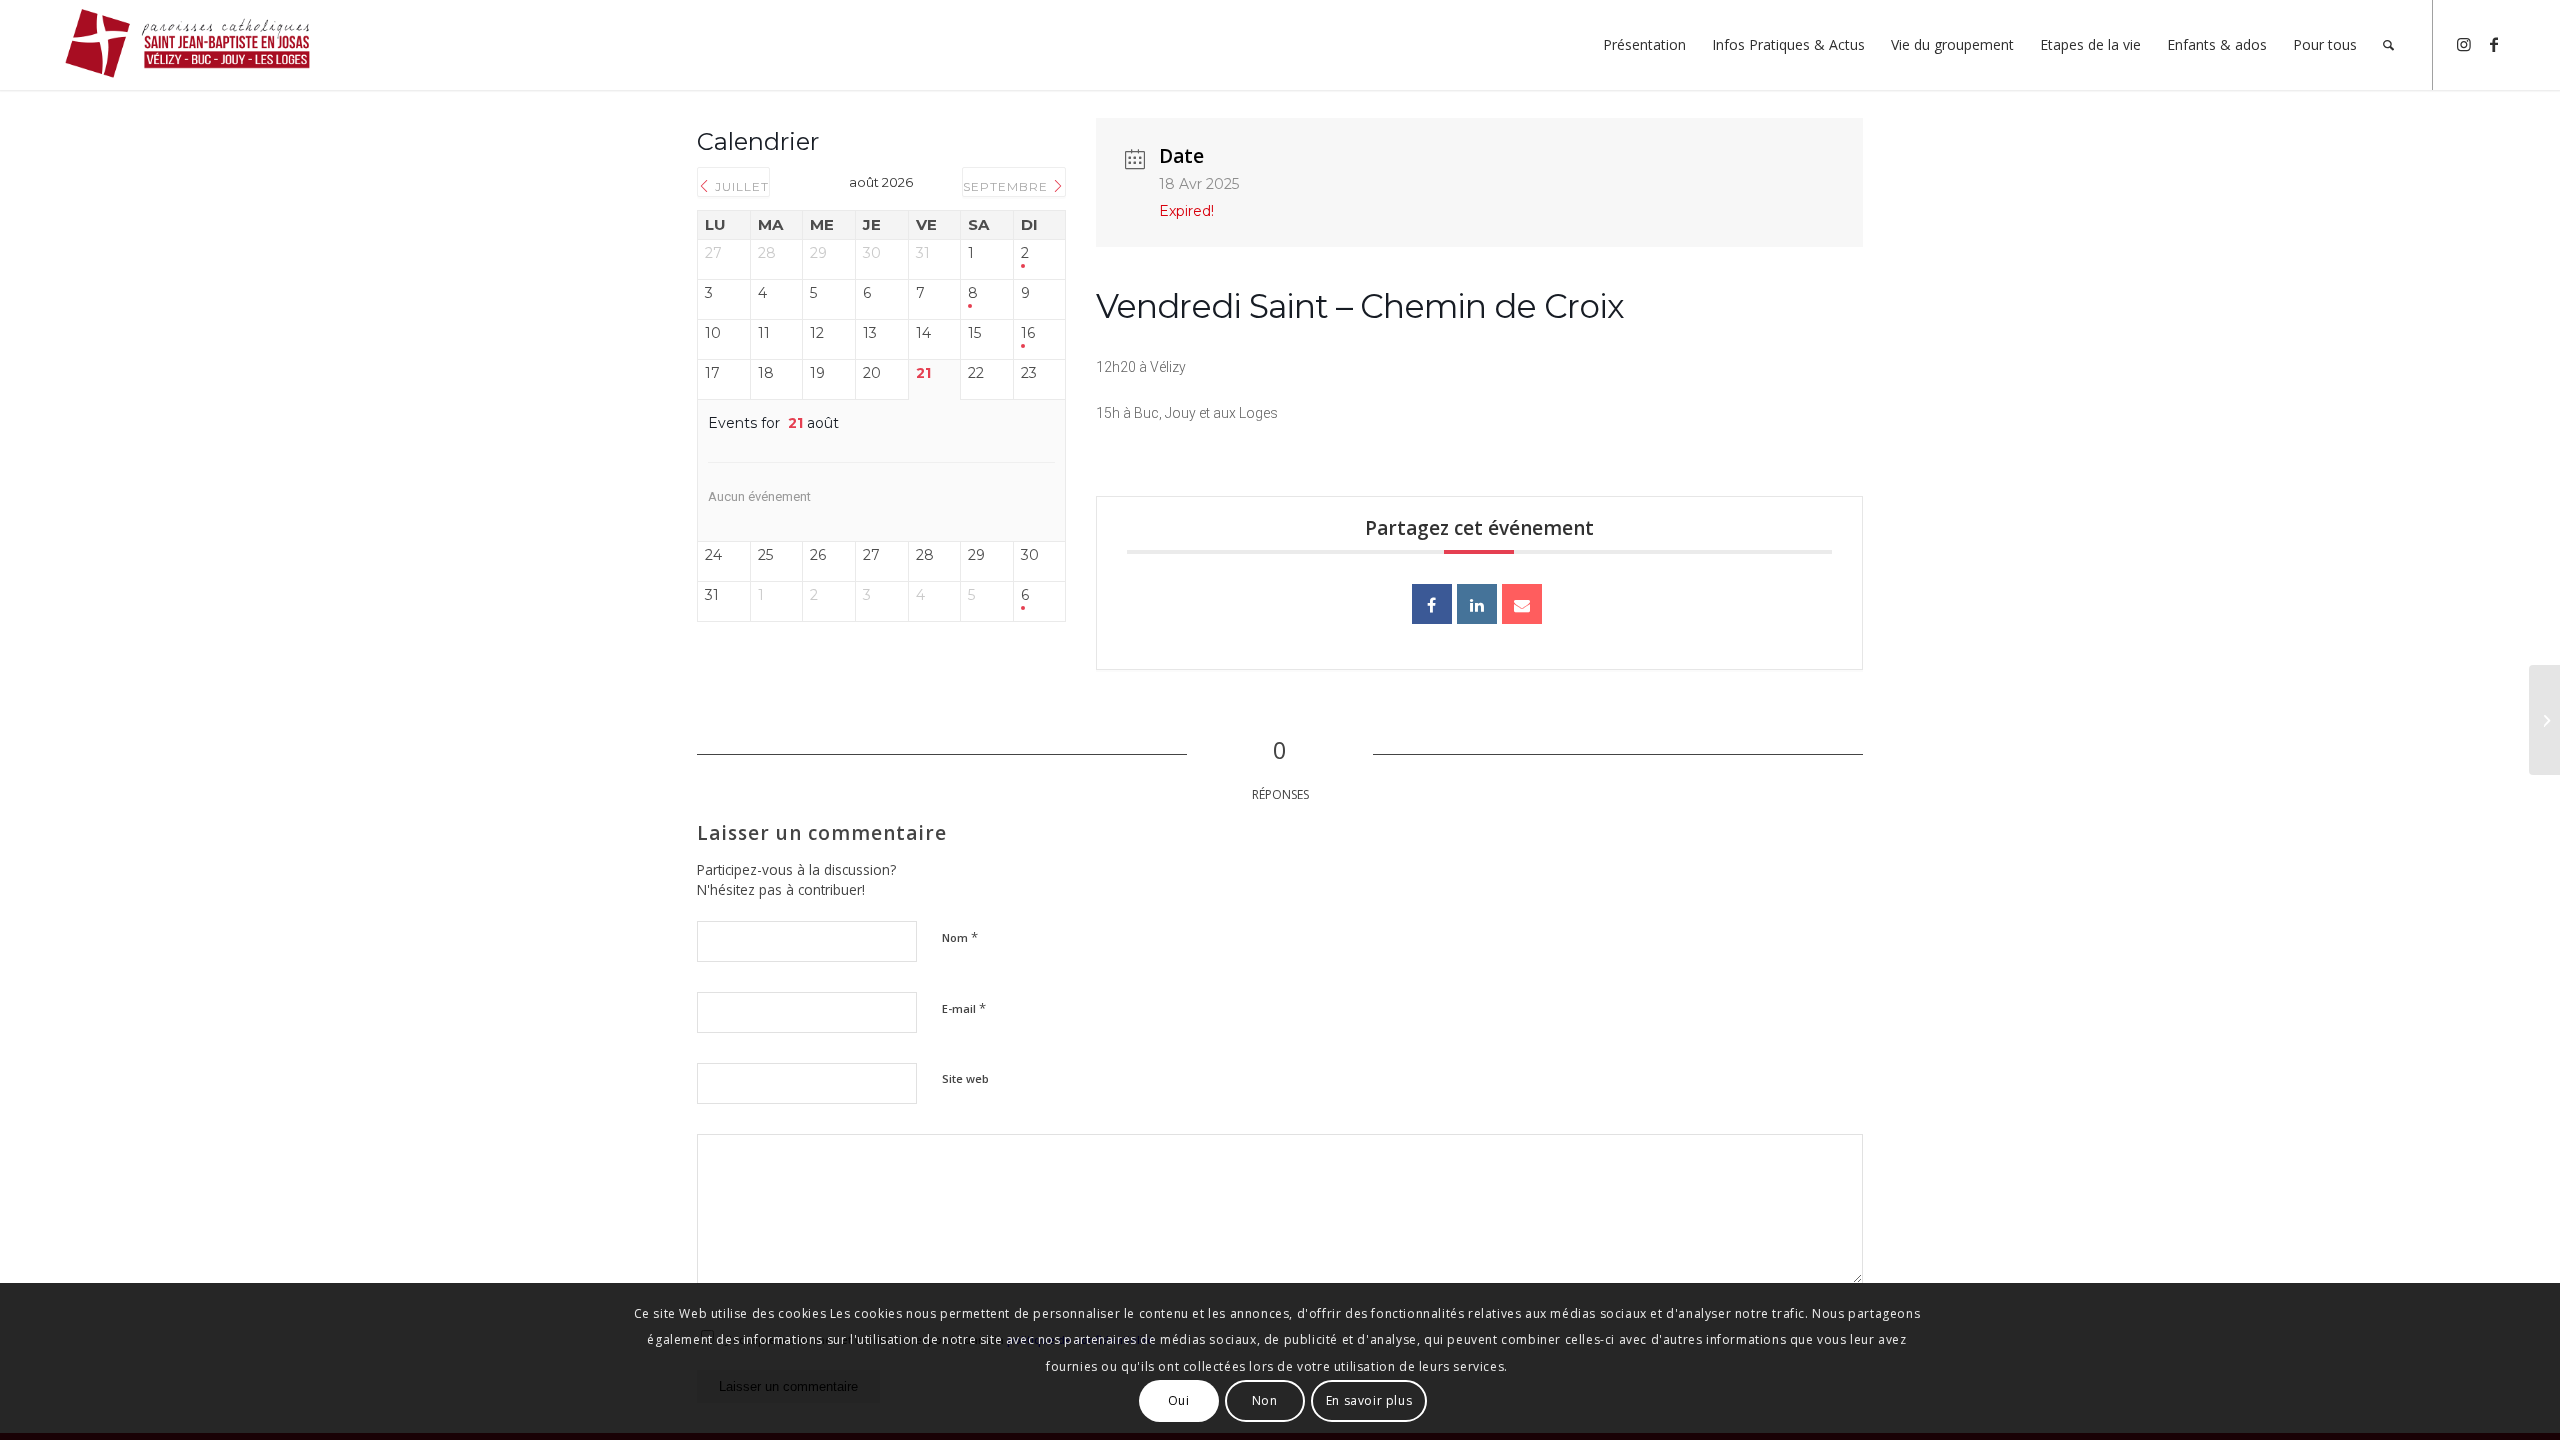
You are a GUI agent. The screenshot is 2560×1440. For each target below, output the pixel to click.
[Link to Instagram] (2464, 44)
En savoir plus (1369, 1400)
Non (1265, 1400)
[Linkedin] (1477, 604)
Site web (965, 1078)
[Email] (1522, 604)
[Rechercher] (2388, 45)
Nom (960, 937)
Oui (1179, 1400)
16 (1028, 333)
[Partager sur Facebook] (1432, 604)
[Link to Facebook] (2494, 44)
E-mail (964, 1008)
